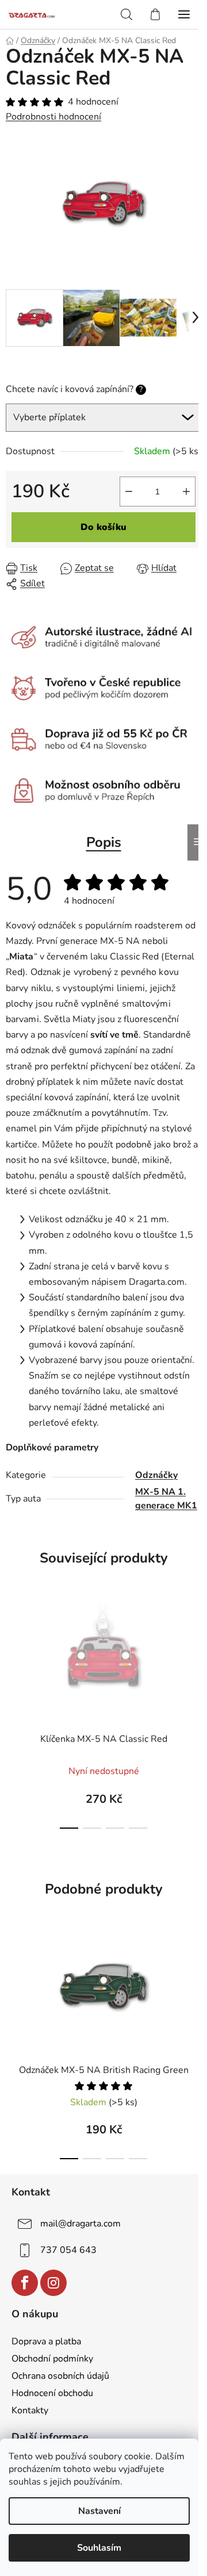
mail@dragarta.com (80, 2224)
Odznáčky (156, 1475)
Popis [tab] (104, 842)
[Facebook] (25, 2283)
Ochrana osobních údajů (60, 2376)
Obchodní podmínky (52, 2359)
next (195, 1635)
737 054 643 (68, 2250)
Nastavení (99, 2511)
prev (12, 1635)
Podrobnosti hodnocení (53, 117)
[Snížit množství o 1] (129, 492)
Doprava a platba (46, 2341)
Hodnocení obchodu (52, 2393)
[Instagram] (53, 2283)
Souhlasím (99, 2548)
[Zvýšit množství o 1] (186, 492)
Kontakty (30, 2410)
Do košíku (103, 527)
